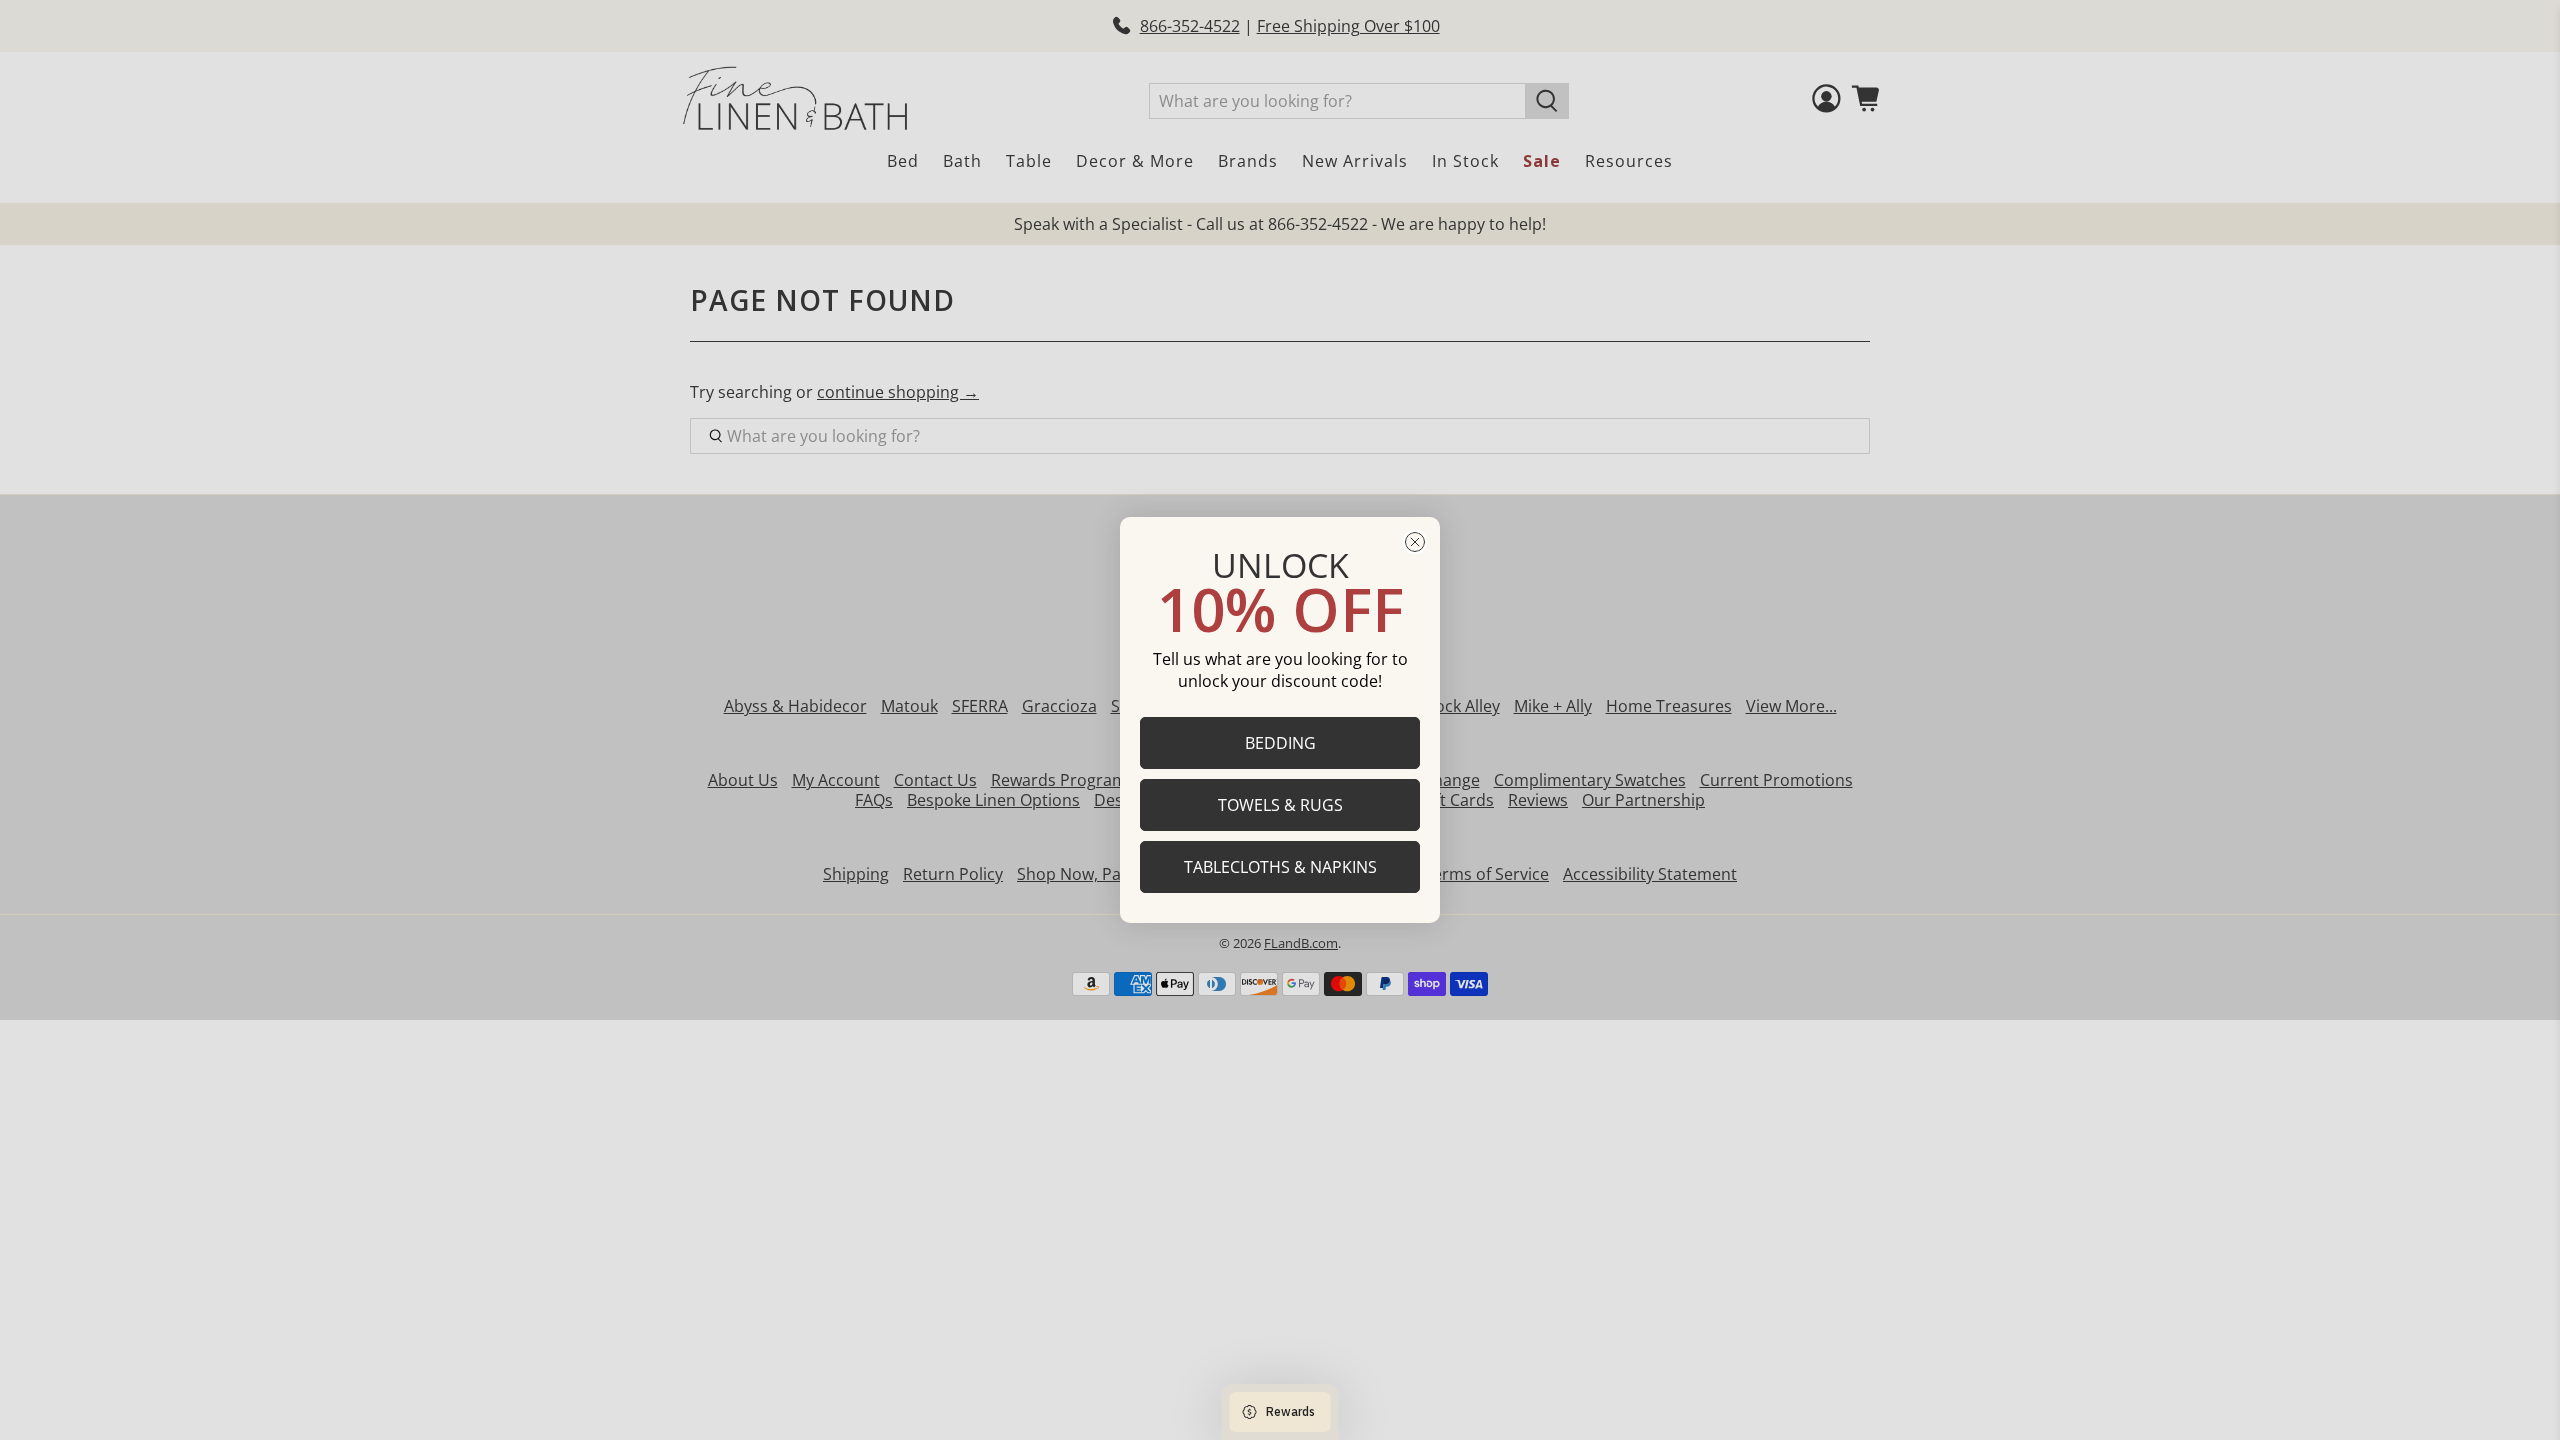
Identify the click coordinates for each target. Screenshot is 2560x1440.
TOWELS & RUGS (1280, 805)
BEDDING (1280, 743)
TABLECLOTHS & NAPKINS (1280, 867)
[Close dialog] (1415, 542)
